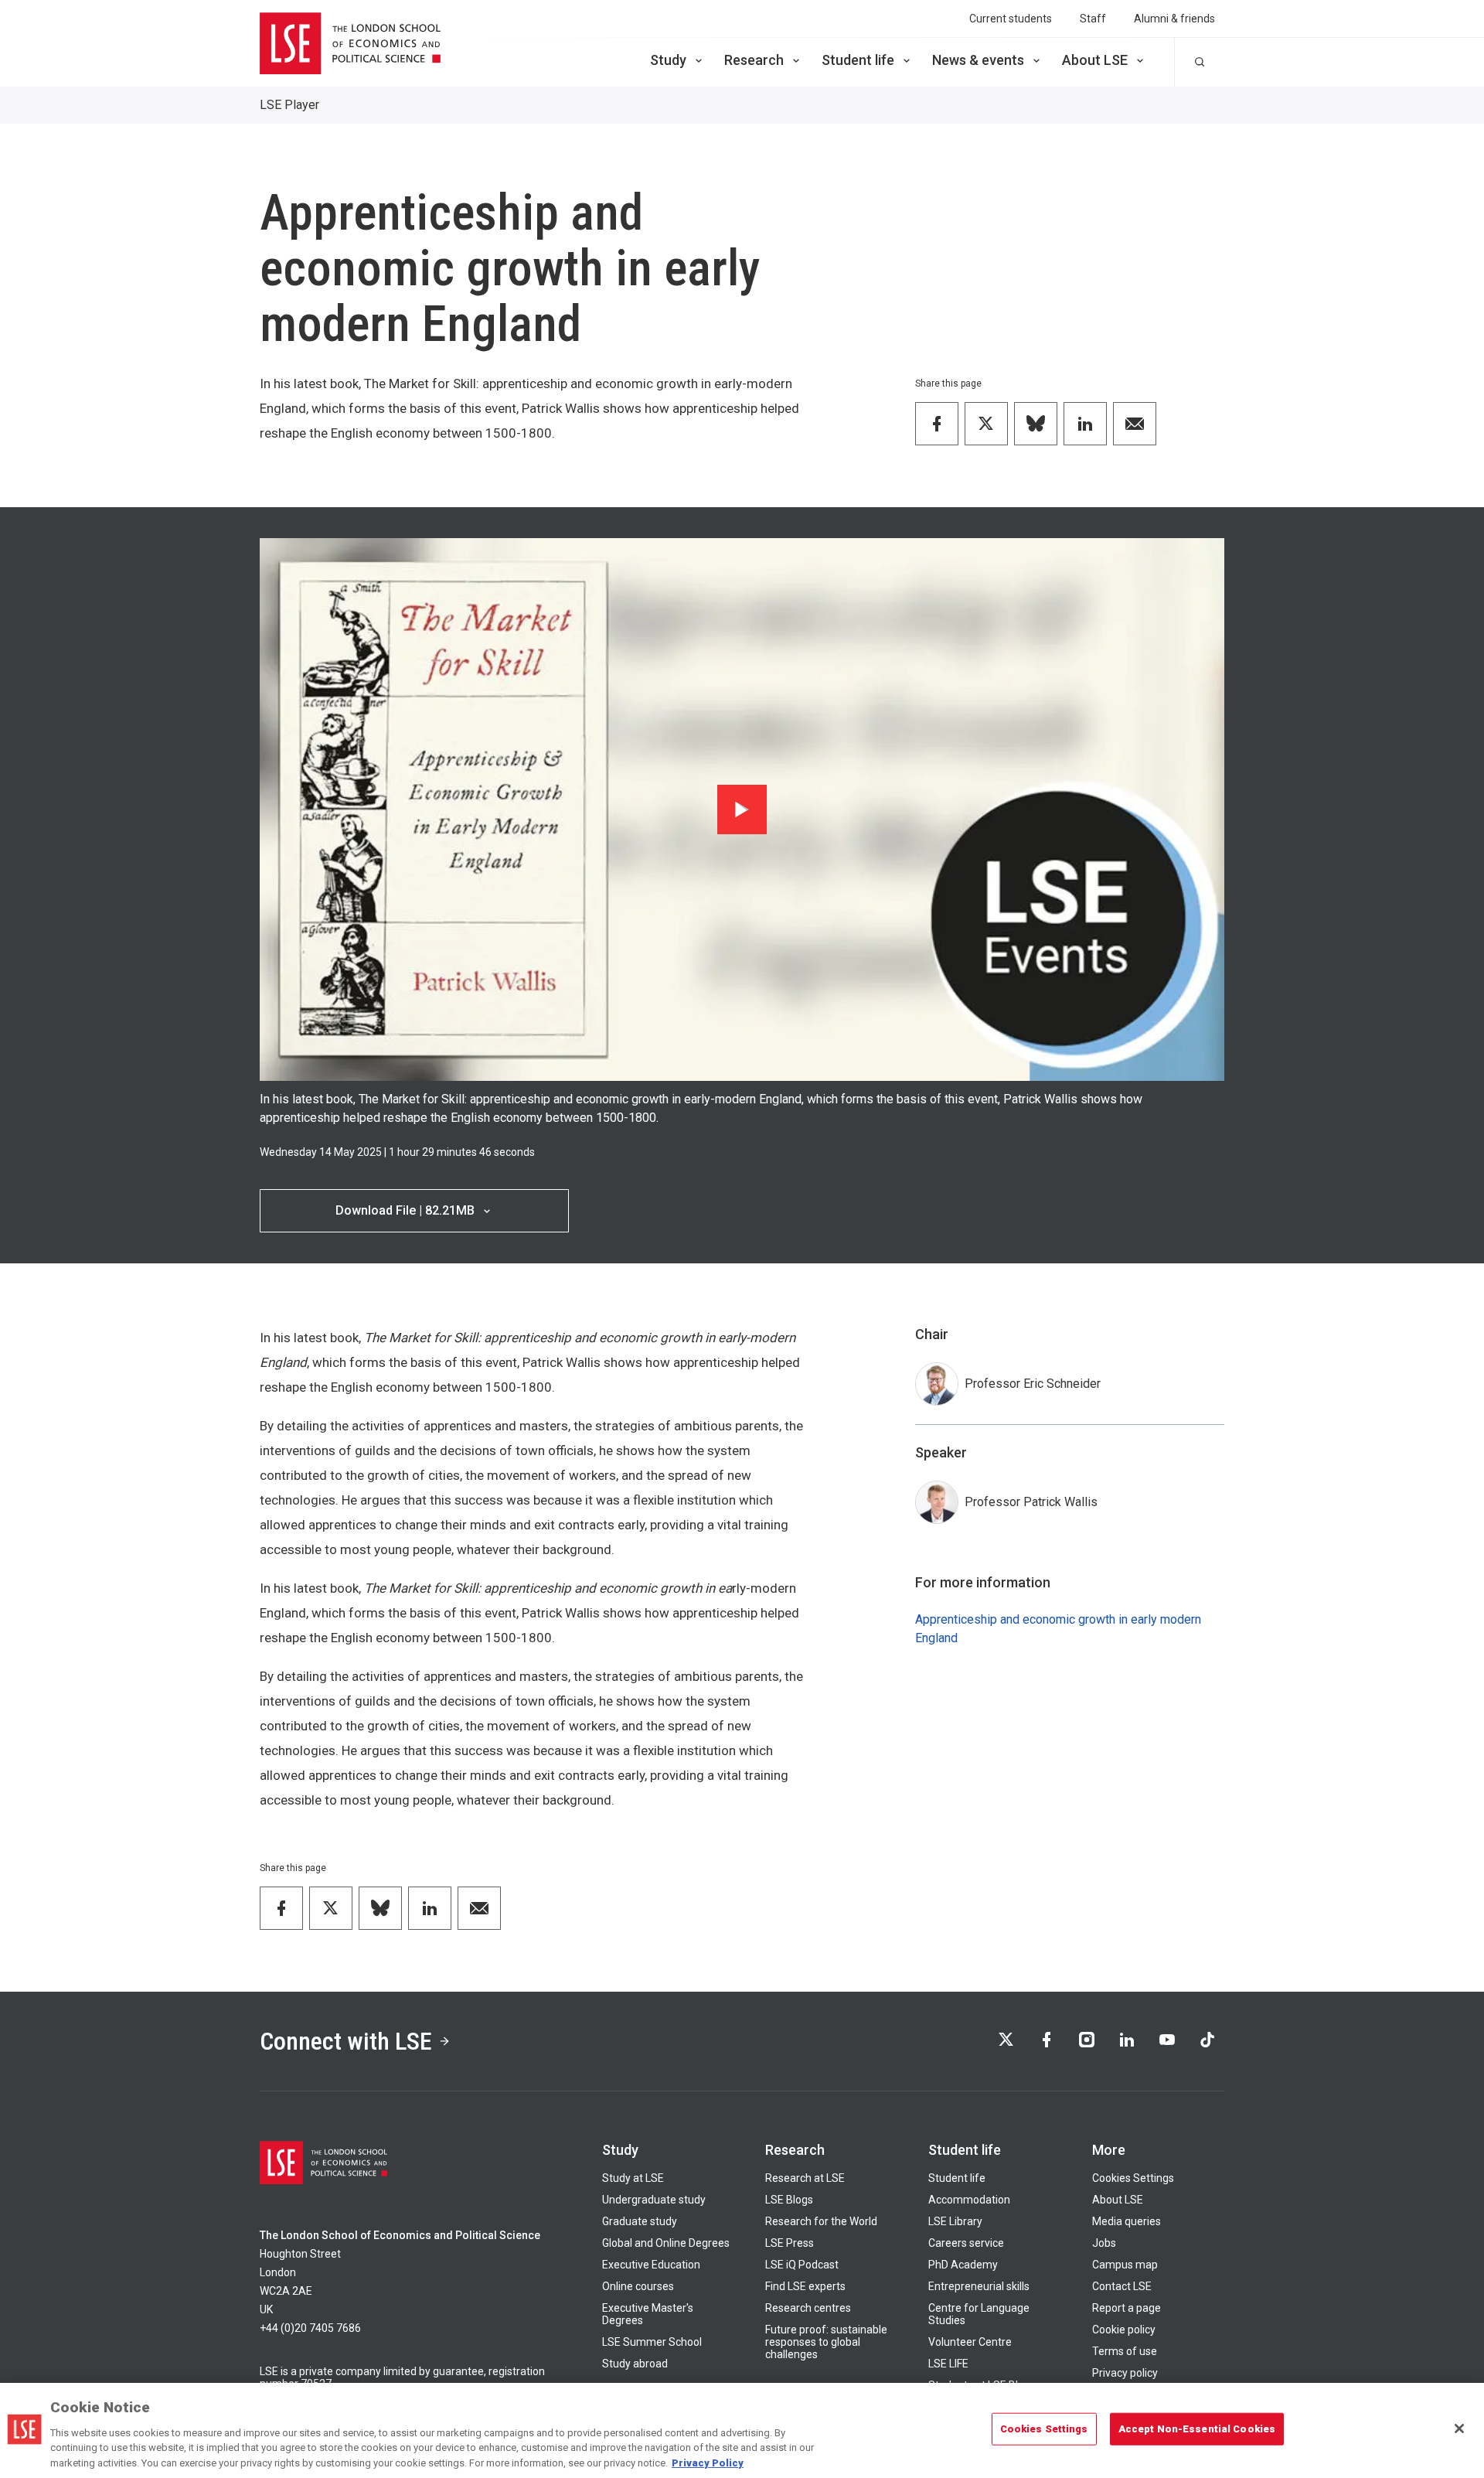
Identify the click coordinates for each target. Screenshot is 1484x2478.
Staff (1093, 19)
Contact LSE (1122, 2286)
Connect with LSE (346, 2041)
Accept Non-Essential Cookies (1197, 2429)
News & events (978, 60)
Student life (858, 60)
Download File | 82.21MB (405, 1210)
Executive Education (651, 2265)
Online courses (638, 2286)
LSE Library (955, 2221)
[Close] (1459, 2429)
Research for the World (821, 2221)
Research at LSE (805, 2178)
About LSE (1095, 60)
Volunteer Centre (970, 2342)
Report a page (1127, 2308)
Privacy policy (1125, 2373)
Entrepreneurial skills (979, 2286)
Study (668, 60)
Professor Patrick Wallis (1031, 1502)
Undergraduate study (654, 2200)
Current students (1011, 19)
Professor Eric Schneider (1033, 1384)
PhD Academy (963, 2265)
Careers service (966, 2243)
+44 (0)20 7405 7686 (310, 2328)
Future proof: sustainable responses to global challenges (826, 2342)
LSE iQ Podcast (802, 2265)
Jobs (1104, 2243)
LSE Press (790, 2243)
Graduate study (640, 2221)
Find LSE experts (805, 2286)
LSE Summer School (652, 2342)
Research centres (808, 2308)
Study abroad (635, 2364)
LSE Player (289, 105)
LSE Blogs (789, 2200)
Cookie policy (1124, 2330)
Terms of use (1125, 2351)
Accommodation (969, 2200)
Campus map (1125, 2265)
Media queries (1127, 2221)
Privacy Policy (708, 2462)
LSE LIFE (948, 2364)
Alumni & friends (1174, 19)
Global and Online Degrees (666, 2243)
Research (754, 60)
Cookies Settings (1133, 2178)
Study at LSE (633, 2178)
